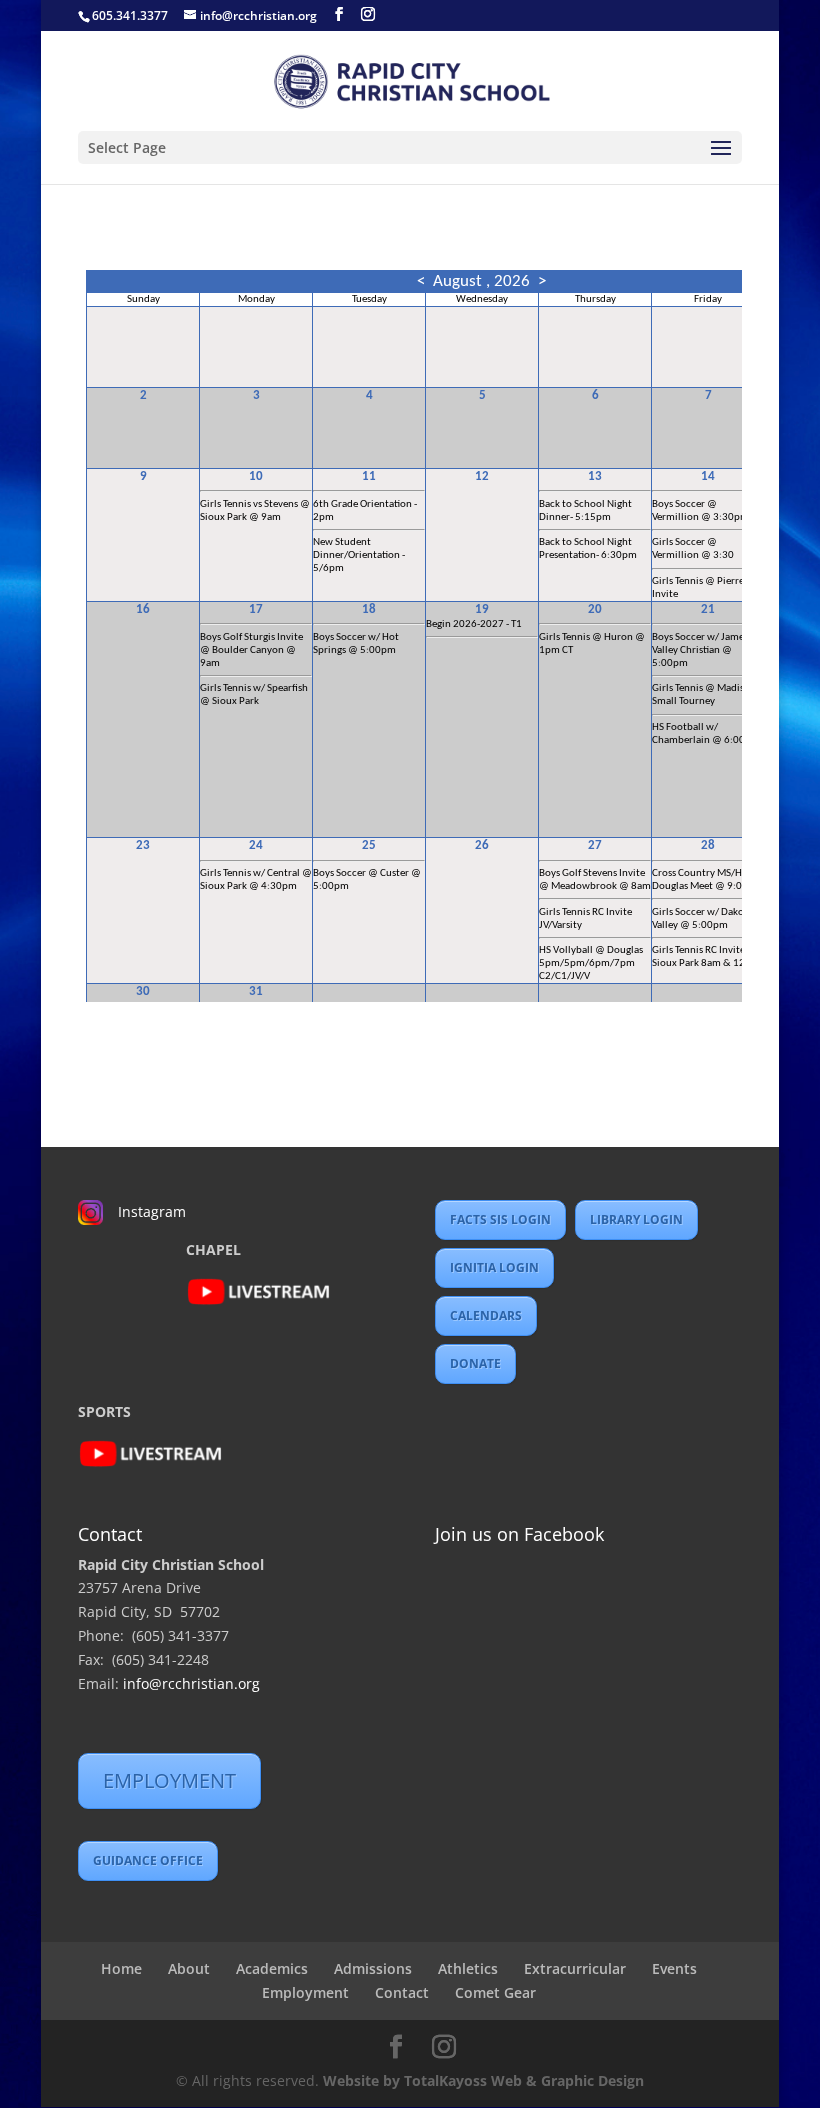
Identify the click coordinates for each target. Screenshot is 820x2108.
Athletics (468, 1968)
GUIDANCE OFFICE (148, 1860)
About (189, 1968)
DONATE (475, 1363)
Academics (272, 1968)
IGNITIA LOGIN (494, 1267)
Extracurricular (575, 1968)
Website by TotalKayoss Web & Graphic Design (483, 2080)
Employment (305, 1992)
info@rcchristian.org (191, 1683)
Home (121, 1968)
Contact (402, 1992)
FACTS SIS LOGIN (500, 1219)
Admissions (373, 1968)
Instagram (152, 1211)
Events (674, 1968)
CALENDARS (486, 1315)
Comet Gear (495, 1992)
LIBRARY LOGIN (636, 1219)
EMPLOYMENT (169, 1780)
